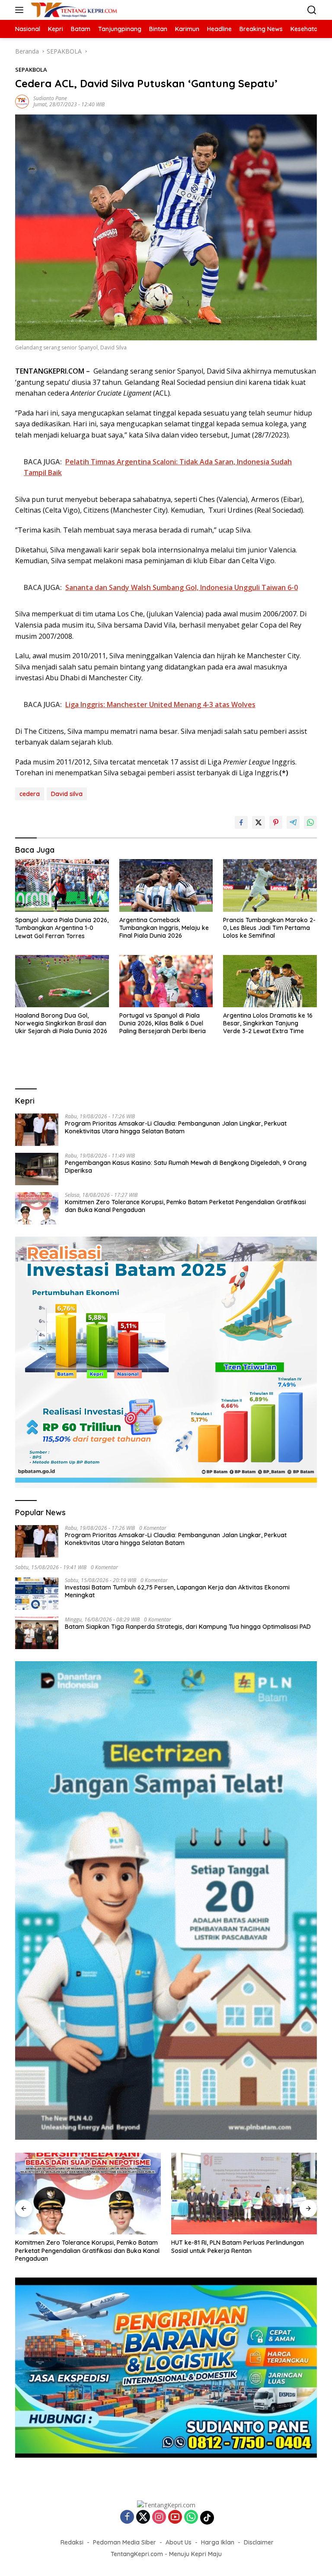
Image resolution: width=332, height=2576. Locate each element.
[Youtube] (175, 2517)
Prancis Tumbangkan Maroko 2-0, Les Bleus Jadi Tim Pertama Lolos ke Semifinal (269, 928)
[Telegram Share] (293, 822)
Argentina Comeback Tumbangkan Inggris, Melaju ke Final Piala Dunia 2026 (164, 928)
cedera (30, 794)
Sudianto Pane (50, 98)
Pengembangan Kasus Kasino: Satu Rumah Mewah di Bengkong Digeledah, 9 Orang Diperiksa (186, 1167)
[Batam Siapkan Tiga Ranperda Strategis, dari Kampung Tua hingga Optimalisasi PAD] (37, 1633)
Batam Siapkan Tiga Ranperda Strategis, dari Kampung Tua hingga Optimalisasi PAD (188, 1627)
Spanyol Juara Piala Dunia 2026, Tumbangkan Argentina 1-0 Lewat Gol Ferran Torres (62, 928)
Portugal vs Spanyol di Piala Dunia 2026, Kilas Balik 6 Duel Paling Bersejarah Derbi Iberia (163, 1023)
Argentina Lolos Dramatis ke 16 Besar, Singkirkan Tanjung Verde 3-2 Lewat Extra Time (268, 1023)
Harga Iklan (218, 2542)
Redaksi (72, 2542)
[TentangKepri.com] (73, 10)
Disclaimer (259, 2542)
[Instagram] (159, 2517)
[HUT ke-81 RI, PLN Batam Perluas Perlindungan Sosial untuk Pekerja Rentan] (244, 2194)
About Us (179, 2542)
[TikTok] (207, 2518)
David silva (67, 794)
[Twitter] (143, 2517)
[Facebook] (127, 2517)
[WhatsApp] (191, 2517)
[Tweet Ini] (259, 822)
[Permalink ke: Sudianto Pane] (22, 101)
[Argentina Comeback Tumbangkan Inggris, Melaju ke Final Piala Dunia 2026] (166, 885)
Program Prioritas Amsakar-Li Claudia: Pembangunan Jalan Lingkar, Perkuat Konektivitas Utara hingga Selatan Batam (176, 1127)
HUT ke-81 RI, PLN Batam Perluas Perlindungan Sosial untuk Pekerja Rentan (238, 2246)
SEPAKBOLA (31, 70)
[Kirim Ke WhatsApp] (310, 822)
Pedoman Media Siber (124, 2542)
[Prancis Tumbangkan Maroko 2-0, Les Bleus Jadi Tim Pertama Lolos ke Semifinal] (270, 885)
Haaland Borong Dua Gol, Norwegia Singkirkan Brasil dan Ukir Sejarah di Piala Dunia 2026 (61, 1023)
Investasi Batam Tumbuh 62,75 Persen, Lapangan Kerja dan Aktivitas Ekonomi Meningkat (177, 1591)
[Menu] (21, 10)
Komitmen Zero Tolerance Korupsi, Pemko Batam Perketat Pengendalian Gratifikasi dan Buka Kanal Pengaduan (185, 1206)
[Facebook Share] (241, 822)
